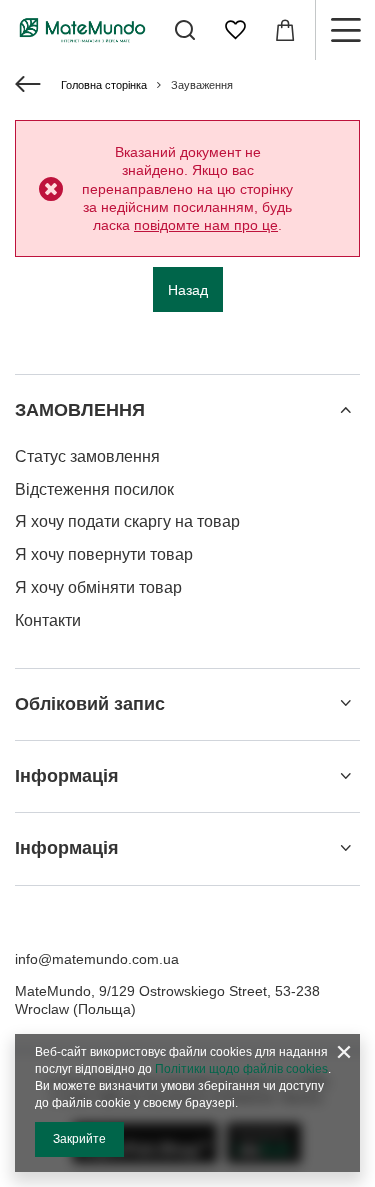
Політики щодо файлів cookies (241, 1069)
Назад (188, 290)
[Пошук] (185, 30)
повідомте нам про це (206, 225)
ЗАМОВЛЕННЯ (80, 410)
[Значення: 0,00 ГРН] (285, 30)
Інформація (67, 776)
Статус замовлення (87, 456)
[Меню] (345, 30)
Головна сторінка (104, 85)
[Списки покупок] (235, 30)
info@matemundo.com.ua (97, 959)
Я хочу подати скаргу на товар (127, 521)
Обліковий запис (90, 704)
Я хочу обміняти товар (98, 587)
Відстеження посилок (94, 489)
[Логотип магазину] (82, 29)
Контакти (48, 620)
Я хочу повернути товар (104, 554)
